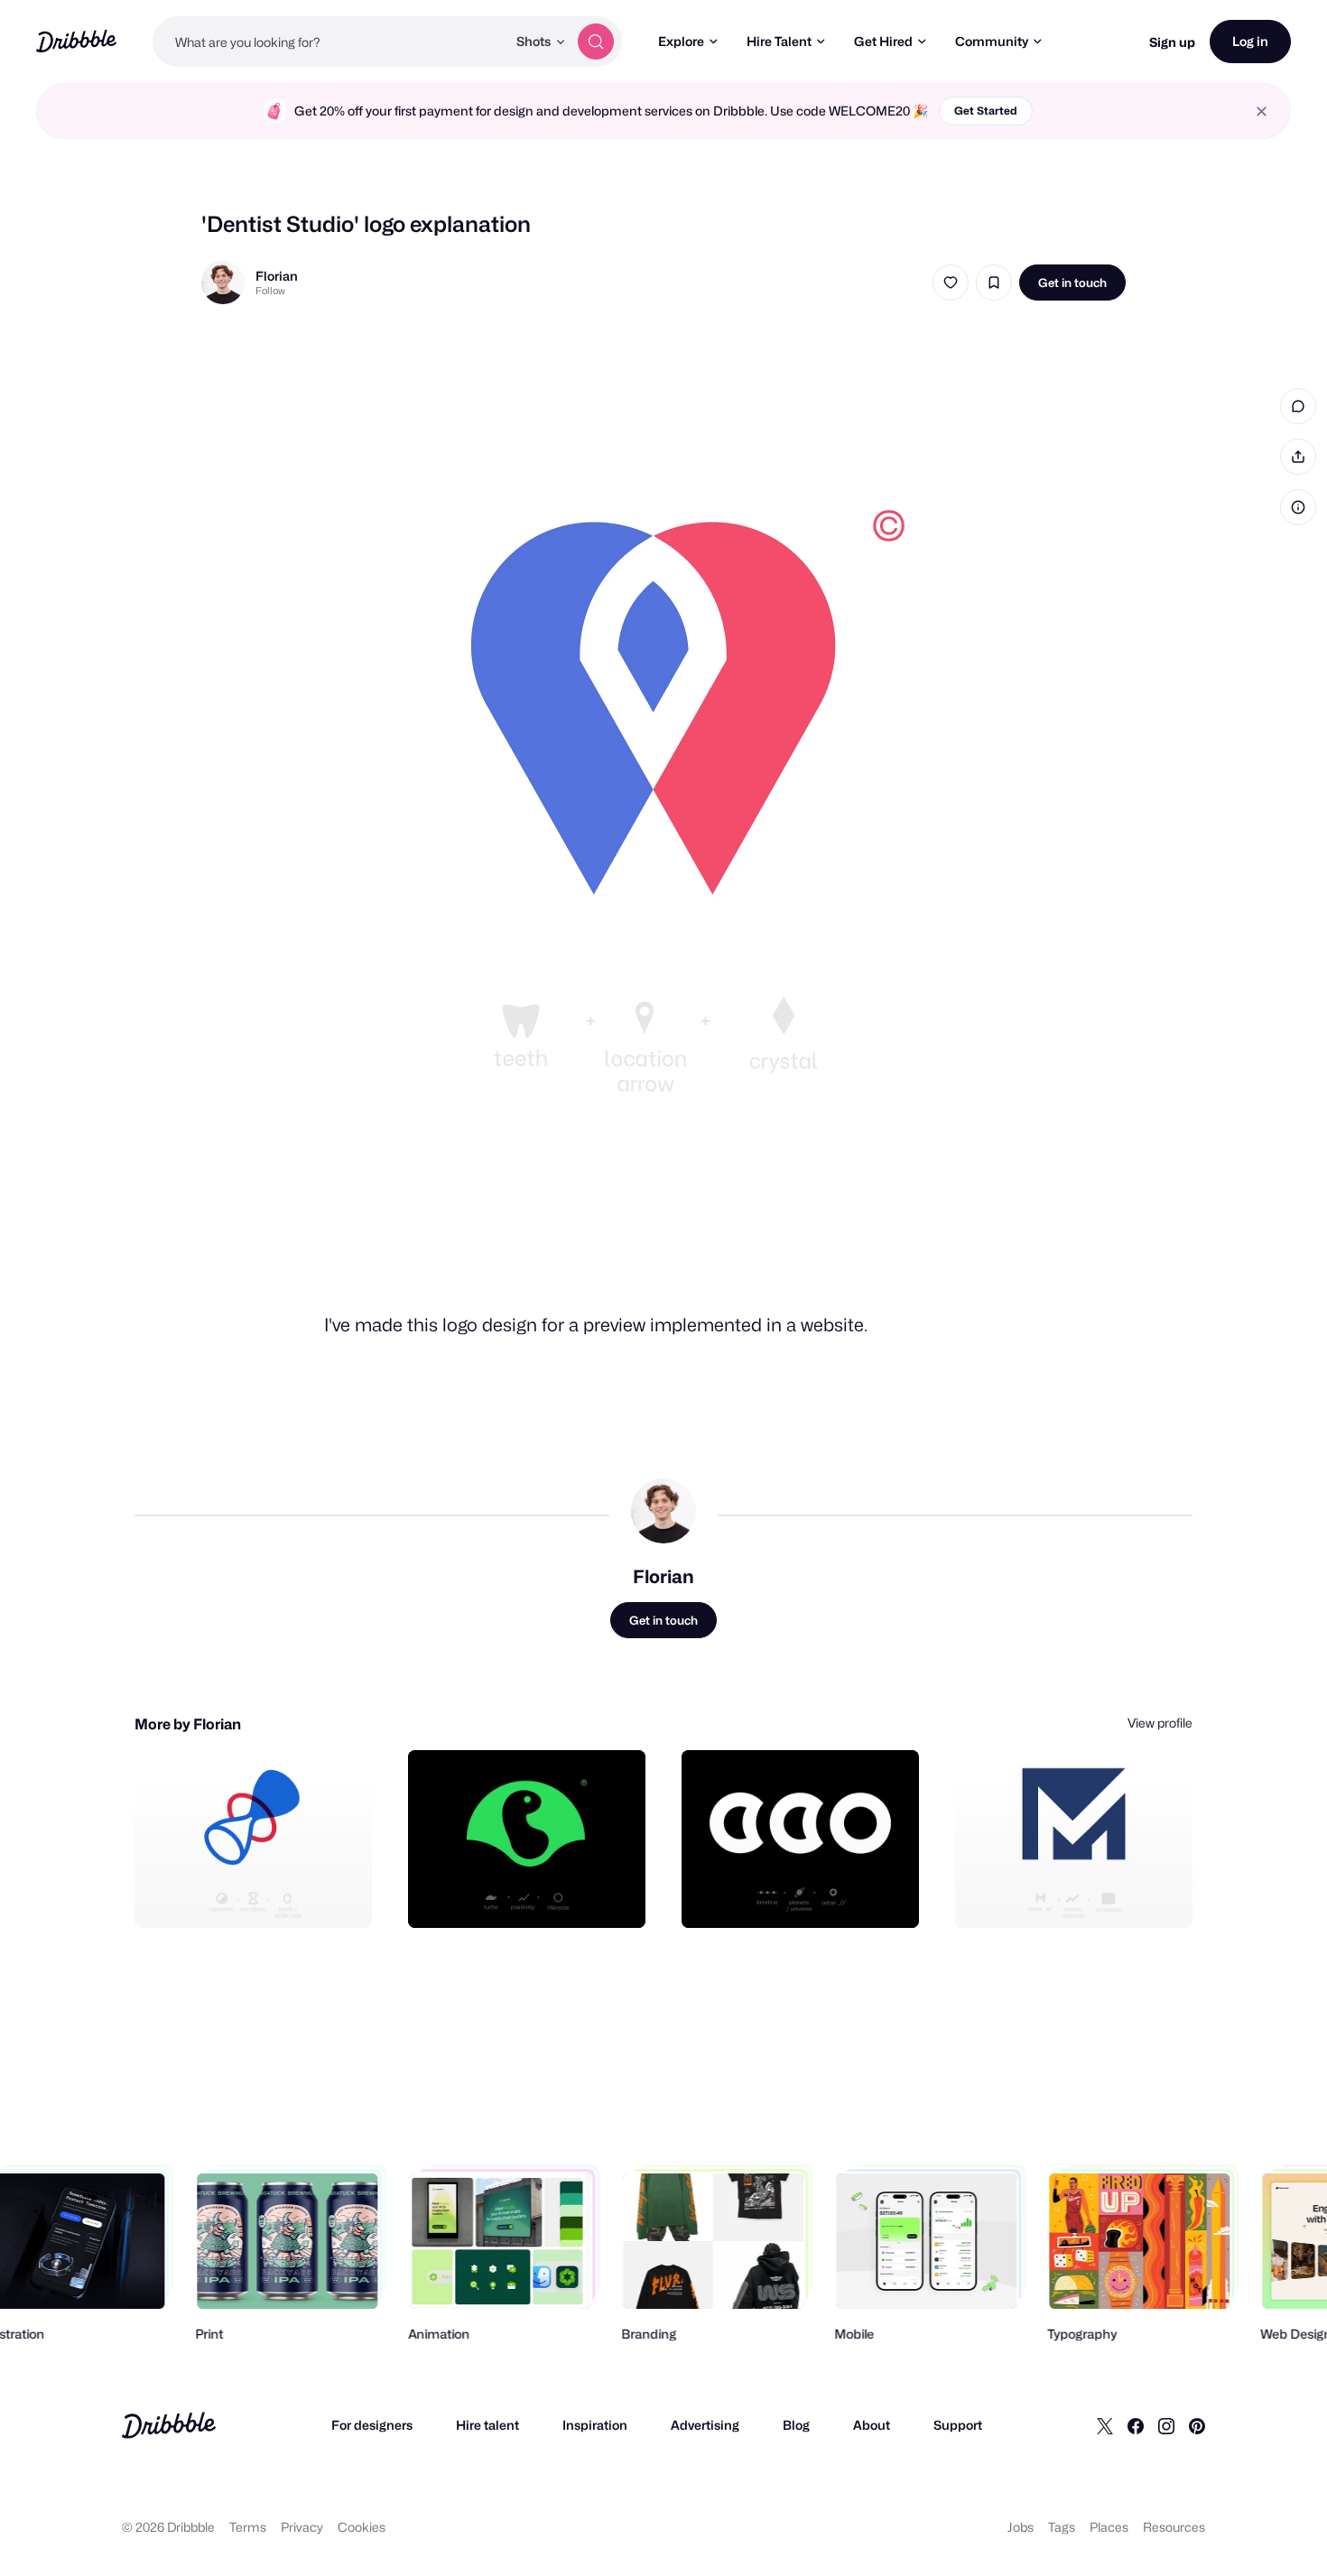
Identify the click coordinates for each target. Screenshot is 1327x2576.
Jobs (1021, 2527)
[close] (1262, 111)
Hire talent (487, 2425)
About (872, 2425)
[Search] (596, 42)
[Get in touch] (266, 1895)
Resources (1174, 2527)
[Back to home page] (76, 41)
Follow (270, 291)
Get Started (986, 111)
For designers (372, 2425)
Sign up (1172, 42)
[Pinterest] (1197, 2425)
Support (958, 2425)
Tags (1062, 2527)
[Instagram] (1166, 2425)
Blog (796, 2425)
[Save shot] (994, 283)
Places (1109, 2527)
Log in (1250, 41)
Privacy (302, 2527)
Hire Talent (779, 41)
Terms (248, 2527)
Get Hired (883, 41)
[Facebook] (1136, 2425)
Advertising (705, 2425)
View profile (1160, 1723)
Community (992, 41)
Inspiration (595, 2425)
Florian (277, 276)
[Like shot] (951, 283)
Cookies (362, 2527)
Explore (681, 41)
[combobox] (329, 42)
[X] (1105, 2425)
